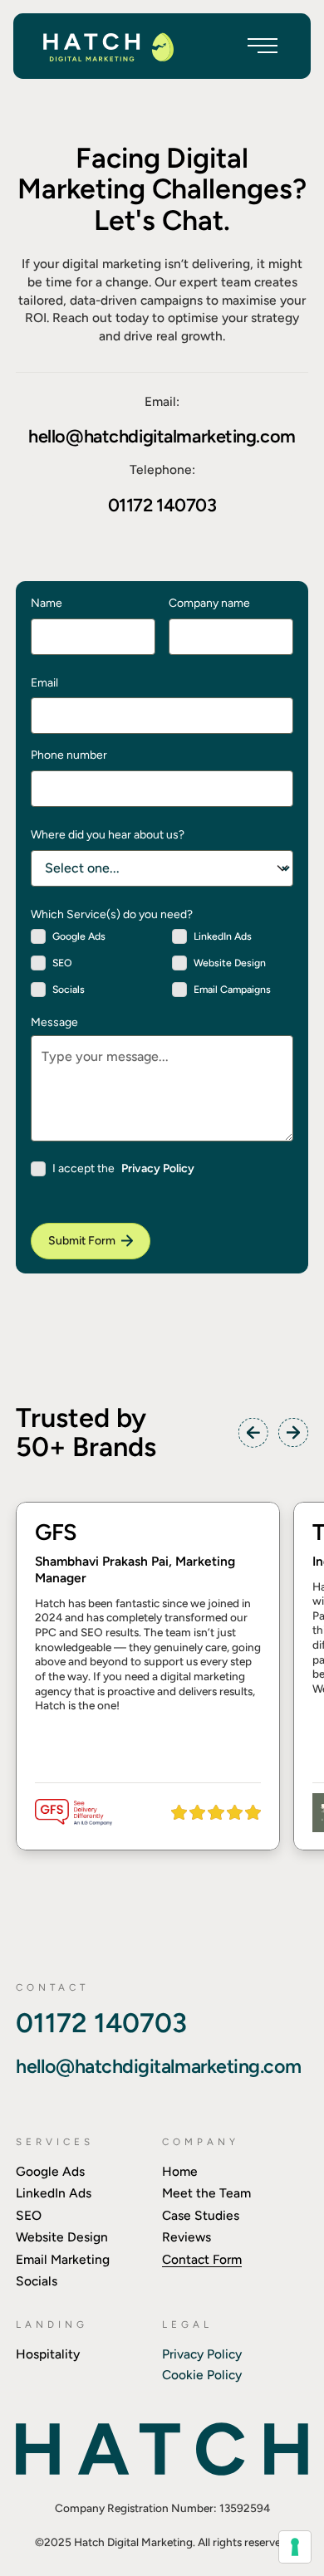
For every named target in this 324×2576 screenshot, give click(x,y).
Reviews (187, 2237)
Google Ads (50, 2171)
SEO (29, 2215)
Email (44, 682)
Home (180, 2171)
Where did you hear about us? (108, 834)
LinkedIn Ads (54, 2193)
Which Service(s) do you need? (112, 914)
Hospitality (48, 2354)
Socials (37, 2281)
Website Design (62, 2237)
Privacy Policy (158, 1168)
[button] (263, 46)
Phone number (69, 755)
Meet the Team (206, 2193)
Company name (209, 603)
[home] (108, 46)
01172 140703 (162, 505)
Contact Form (202, 2259)
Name (47, 603)
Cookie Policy (202, 2375)
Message (54, 1023)
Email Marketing (63, 2259)
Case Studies (201, 2215)
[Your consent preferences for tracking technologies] (295, 2547)
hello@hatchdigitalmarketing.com (162, 436)
